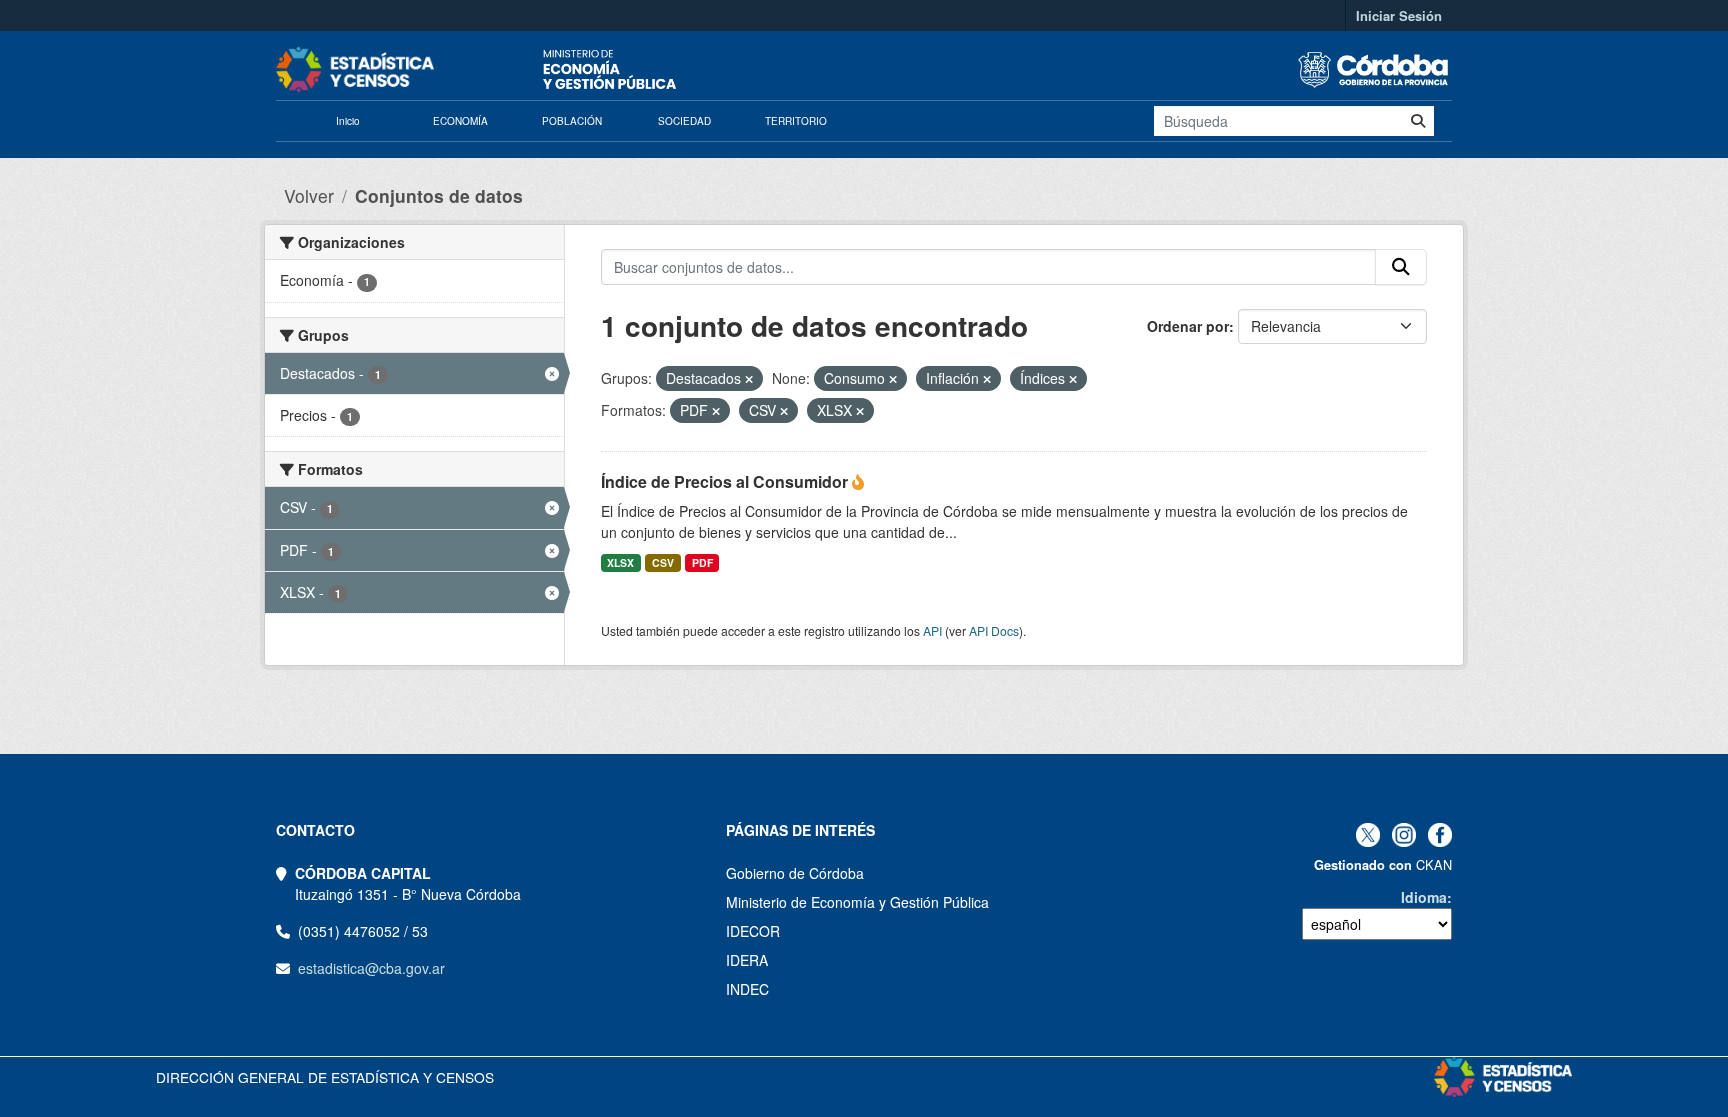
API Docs (994, 630)
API (932, 630)
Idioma (1424, 897)
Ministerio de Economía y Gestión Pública (857, 902)
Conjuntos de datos (439, 195)
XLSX (620, 562)
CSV (663, 562)
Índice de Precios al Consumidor (726, 481)
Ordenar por (1188, 326)
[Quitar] (749, 379)
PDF (702, 562)
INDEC (747, 989)
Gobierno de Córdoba (795, 873)
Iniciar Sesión (1399, 15)
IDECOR (753, 931)
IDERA (747, 960)
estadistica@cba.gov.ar (371, 968)
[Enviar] (1418, 121)
